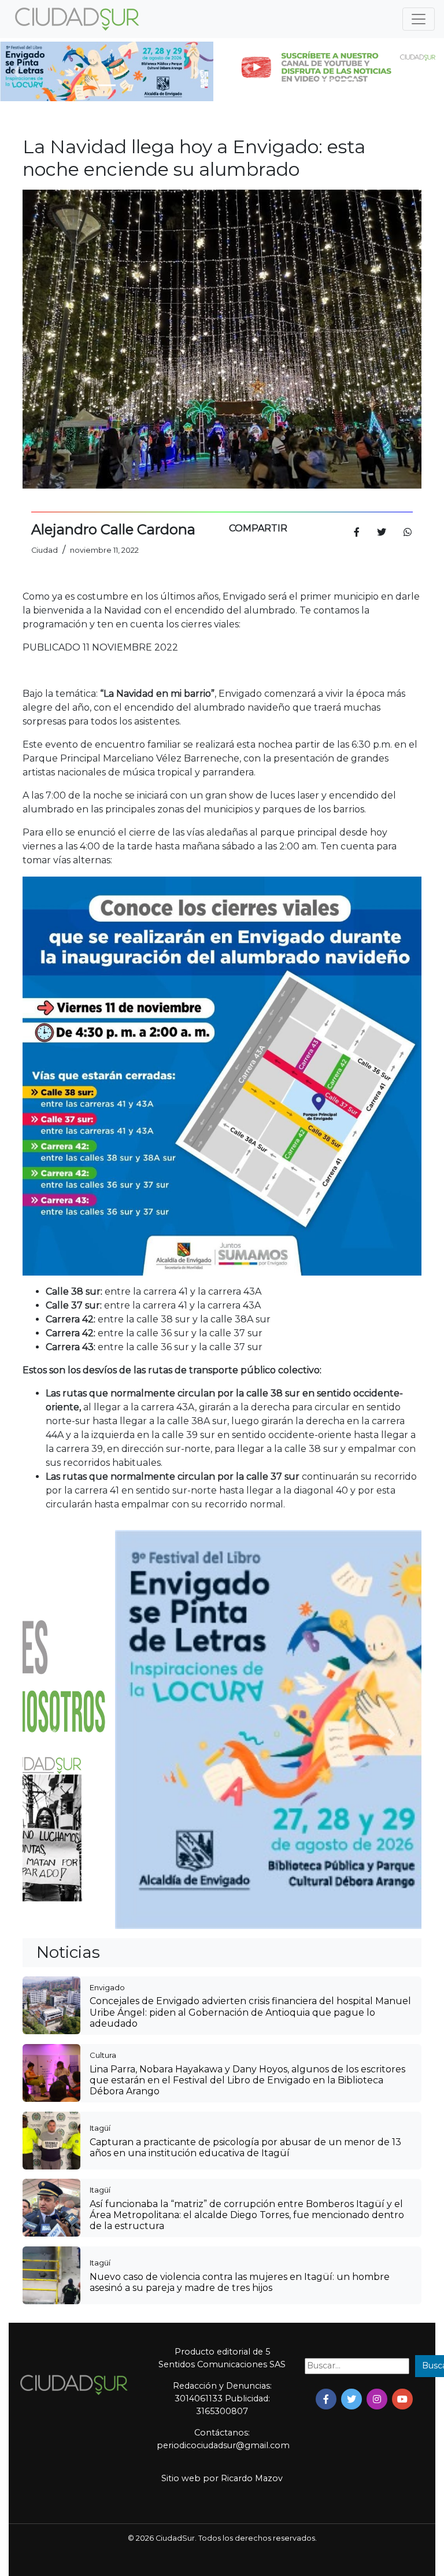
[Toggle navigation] (419, 19)
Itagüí (100, 2128)
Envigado (107, 1987)
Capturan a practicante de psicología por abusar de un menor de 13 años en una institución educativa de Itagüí (245, 2148)
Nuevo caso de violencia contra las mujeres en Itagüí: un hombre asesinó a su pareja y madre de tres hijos (240, 2282)
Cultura (103, 2055)
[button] (16, 71)
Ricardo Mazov (252, 2478)
